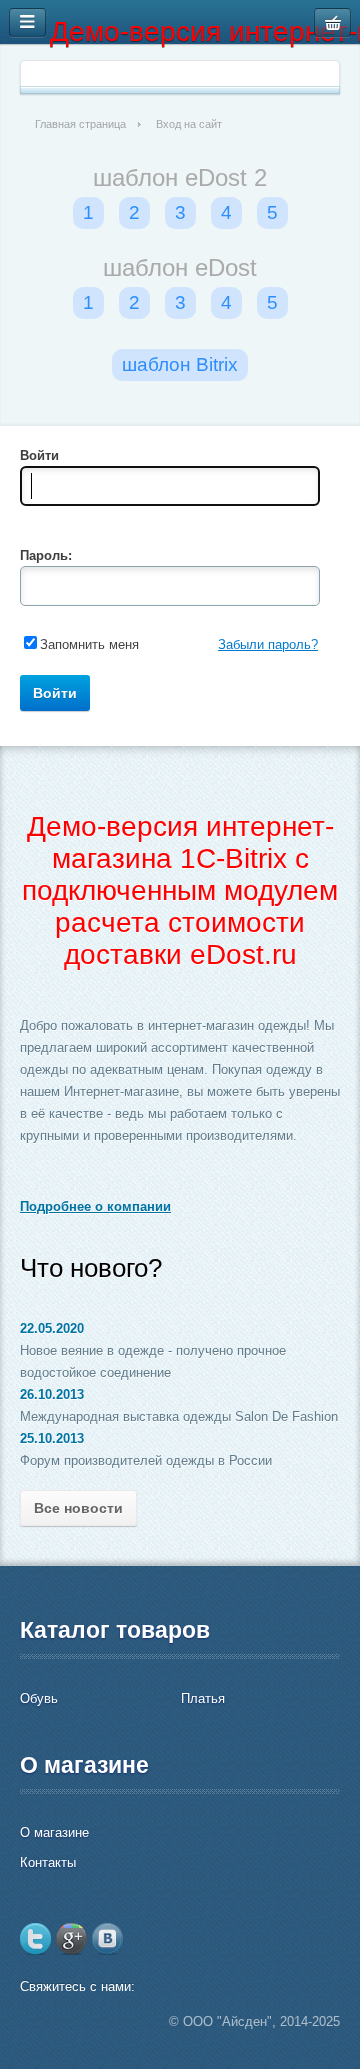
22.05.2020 (52, 1328)
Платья (203, 1698)
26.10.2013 (52, 1394)
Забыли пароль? (268, 644)
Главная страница (80, 124)
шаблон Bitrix (180, 364)
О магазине (54, 1832)
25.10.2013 (52, 1438)
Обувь (39, 1698)
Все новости (78, 1508)
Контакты (48, 1862)
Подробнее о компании (95, 1206)
